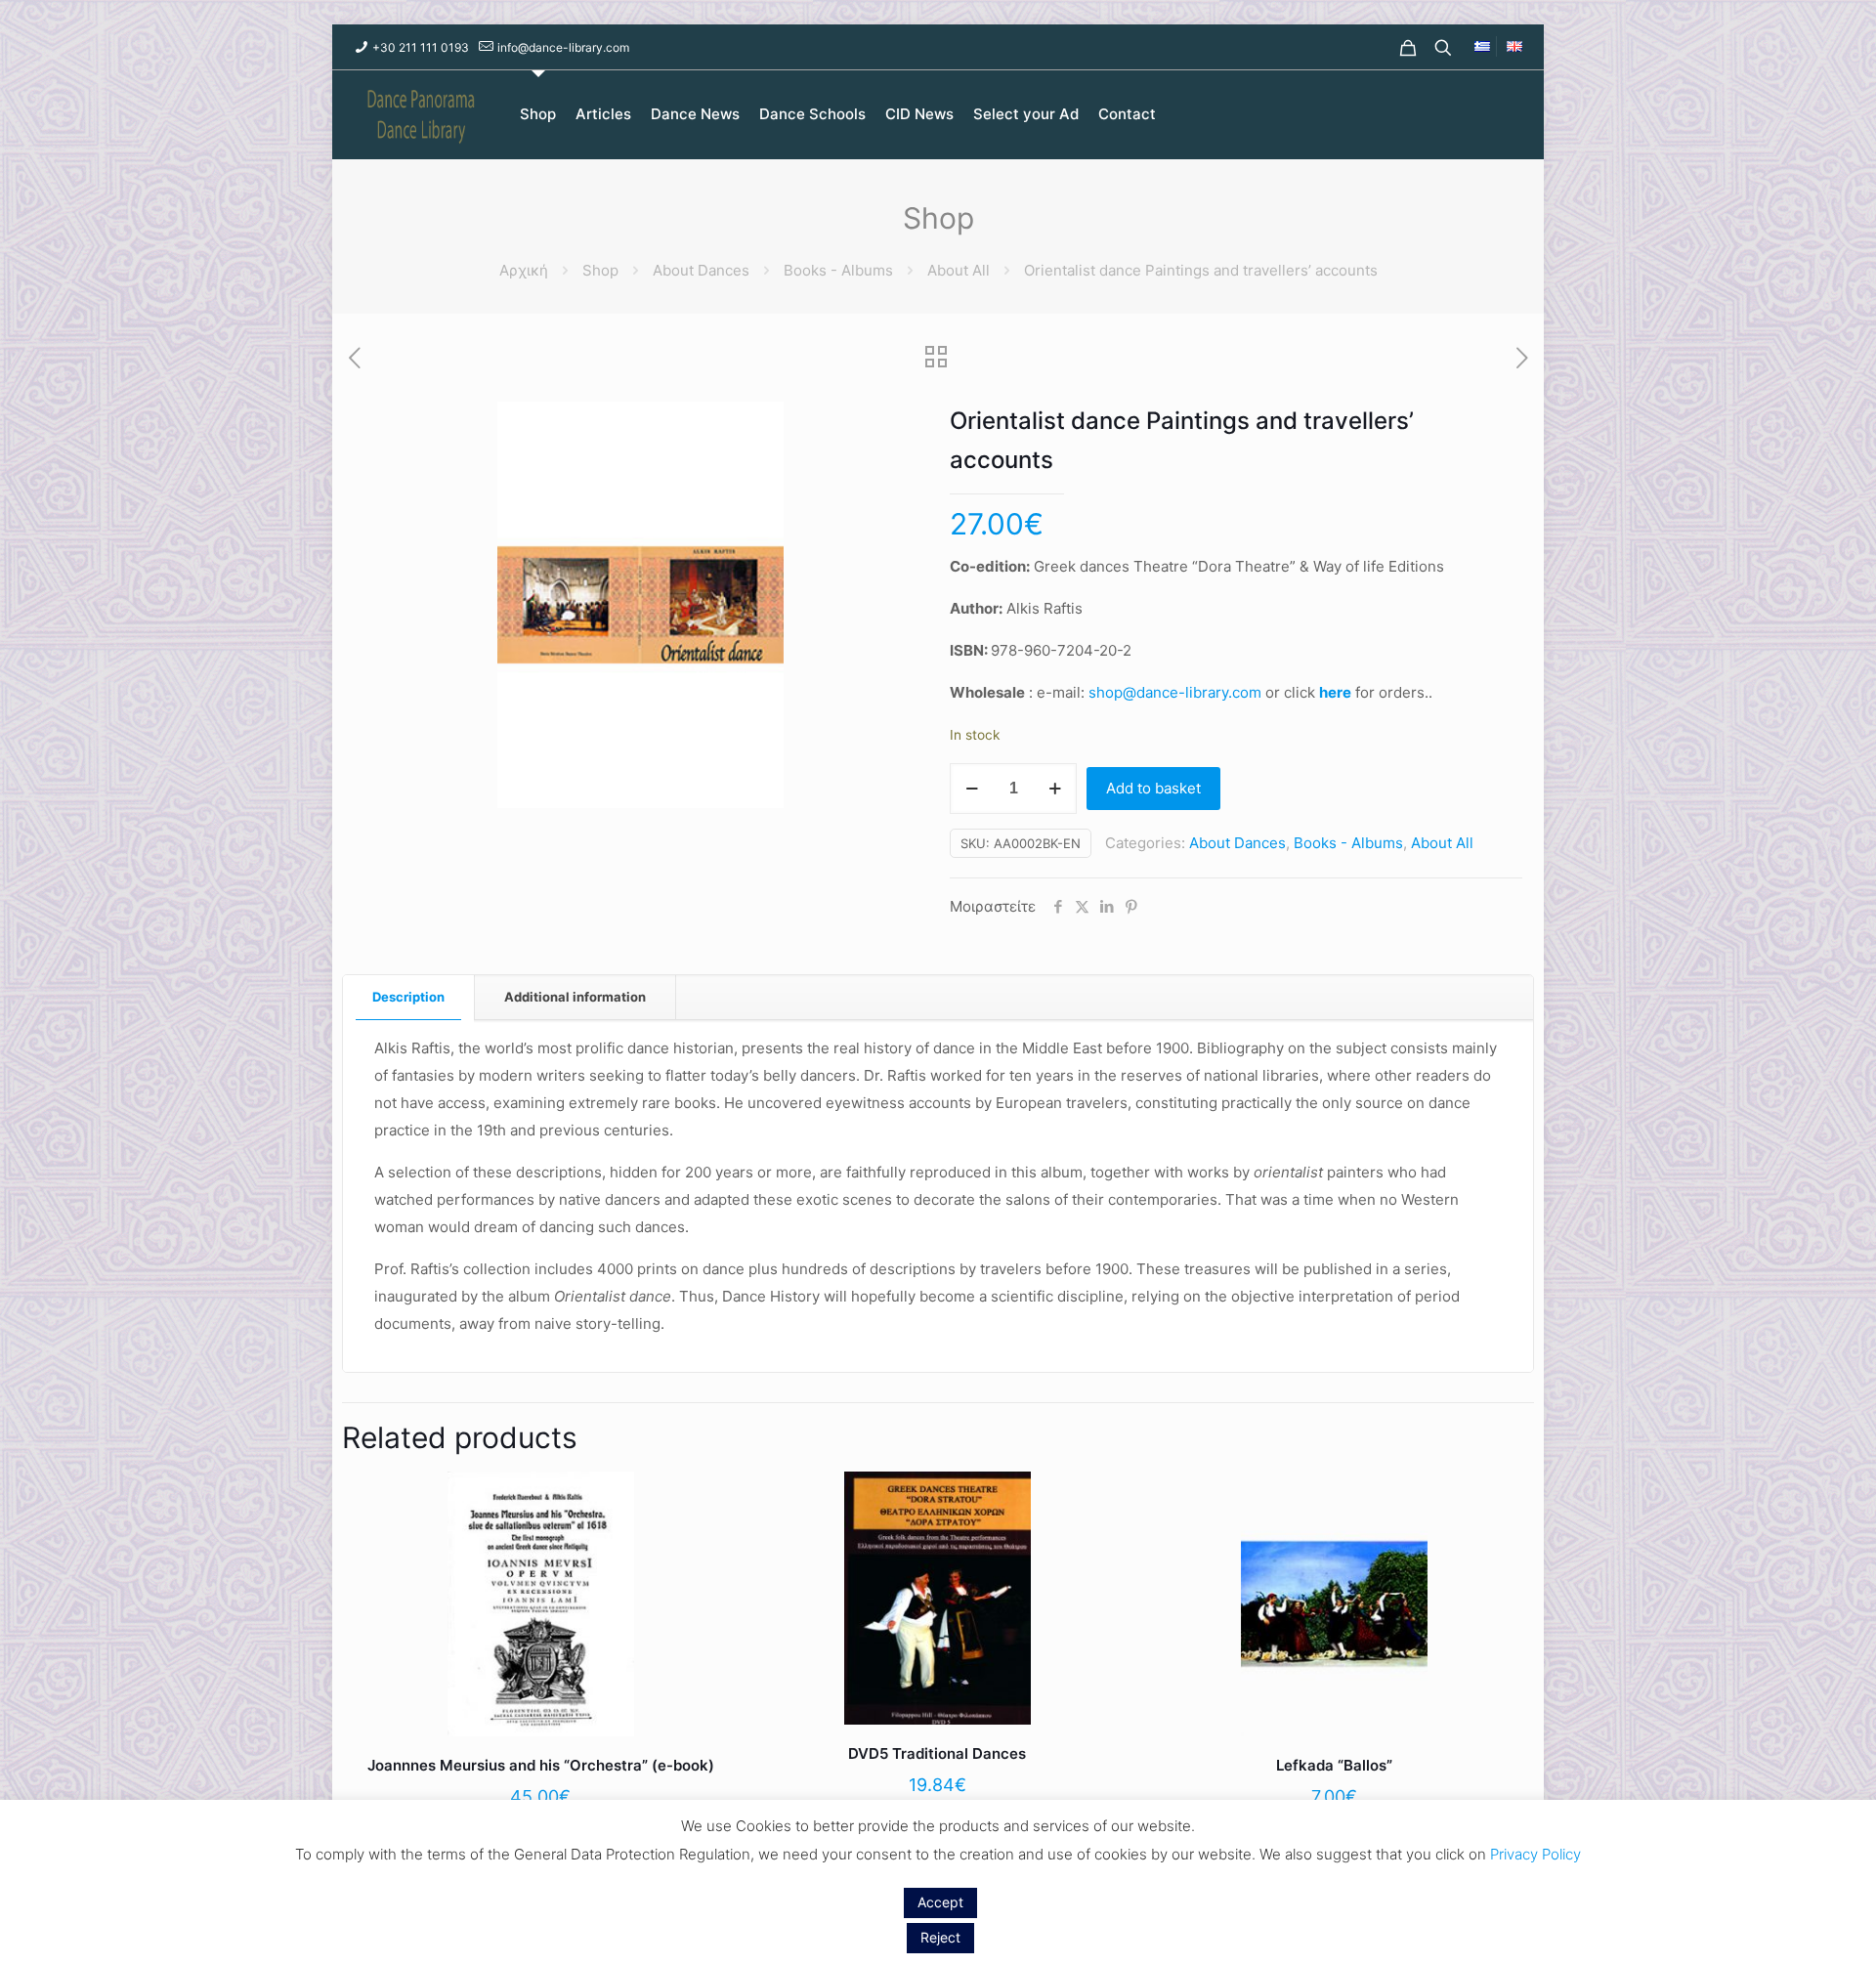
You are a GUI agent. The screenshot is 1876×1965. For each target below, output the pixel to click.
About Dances (701, 270)
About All (959, 270)
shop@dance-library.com (1175, 692)
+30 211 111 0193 (421, 47)
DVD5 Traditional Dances (937, 1753)
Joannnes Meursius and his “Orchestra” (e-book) (541, 1765)
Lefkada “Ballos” (1334, 1765)
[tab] (409, 997)
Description (408, 997)
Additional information (575, 997)
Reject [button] (940, 1937)
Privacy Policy (1535, 1854)
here (1335, 692)
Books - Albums (838, 270)
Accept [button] (940, 1902)
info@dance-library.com (563, 47)
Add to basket (1153, 788)
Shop (600, 270)
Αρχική (524, 270)
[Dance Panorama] (432, 114)
